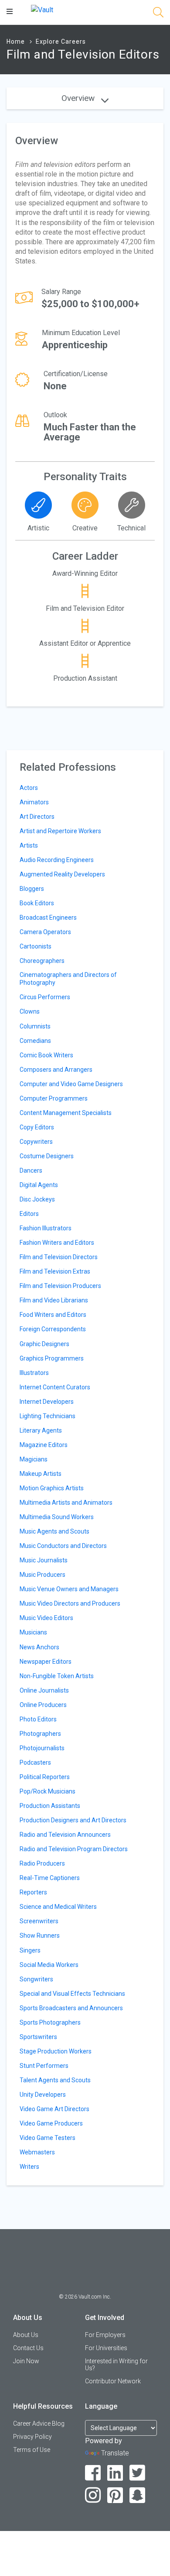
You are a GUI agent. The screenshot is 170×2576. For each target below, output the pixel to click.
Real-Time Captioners (50, 1878)
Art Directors (37, 817)
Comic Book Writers (46, 1055)
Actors (29, 788)
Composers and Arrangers (56, 1070)
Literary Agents (41, 1430)
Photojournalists (42, 1748)
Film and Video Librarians (54, 1300)
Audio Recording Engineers (57, 860)
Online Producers (43, 1705)
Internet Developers (47, 1402)
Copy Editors (37, 1127)
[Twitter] (138, 2473)
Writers (29, 2167)
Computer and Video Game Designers (71, 1084)
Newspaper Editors (46, 1662)
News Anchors (39, 1647)
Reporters (33, 1892)
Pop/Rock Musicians (48, 1791)
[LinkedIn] (115, 2473)
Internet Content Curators (55, 1387)
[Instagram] (93, 2495)
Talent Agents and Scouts (55, 2080)
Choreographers (42, 961)
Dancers (31, 1170)
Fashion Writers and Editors (57, 1243)
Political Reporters (45, 1777)
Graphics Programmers (52, 1358)
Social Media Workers (49, 1965)
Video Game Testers (48, 2138)
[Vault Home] (42, 9)
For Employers (105, 2335)
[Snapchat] (138, 2495)
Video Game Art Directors (54, 2109)
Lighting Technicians (48, 1416)
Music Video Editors (46, 1618)
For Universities (106, 2348)
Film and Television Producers (60, 1286)
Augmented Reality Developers (62, 874)
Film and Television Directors (59, 1257)
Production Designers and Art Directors (73, 1820)
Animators (34, 802)
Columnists (35, 1026)
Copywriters (36, 1142)
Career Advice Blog (39, 2424)
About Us (26, 2335)
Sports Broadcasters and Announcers (71, 2008)
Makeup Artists (41, 1474)
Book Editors (37, 903)
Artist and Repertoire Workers (60, 831)
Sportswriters (38, 2037)
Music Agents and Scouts (54, 1531)
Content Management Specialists (66, 1113)
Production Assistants (50, 1806)
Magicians (34, 1459)
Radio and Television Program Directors (74, 1849)
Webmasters (37, 2152)
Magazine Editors (44, 1445)
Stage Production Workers (56, 2051)
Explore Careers (61, 42)
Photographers (40, 1734)
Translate (115, 2453)
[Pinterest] (115, 2495)
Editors (29, 1214)
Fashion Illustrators (46, 1228)
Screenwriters (39, 1921)
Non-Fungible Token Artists (57, 1676)
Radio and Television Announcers (65, 1835)
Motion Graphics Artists (52, 1488)
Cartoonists (36, 946)
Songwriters (36, 1979)
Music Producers (42, 1575)
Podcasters (35, 1762)
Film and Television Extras (55, 1271)
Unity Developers (43, 2095)
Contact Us (28, 2348)
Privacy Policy (32, 2437)
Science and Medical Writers (58, 1907)
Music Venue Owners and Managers (69, 1589)
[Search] (158, 14)
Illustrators (34, 1373)
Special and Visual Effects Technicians (72, 1994)
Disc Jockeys (37, 1199)
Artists (29, 845)
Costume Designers (47, 1156)
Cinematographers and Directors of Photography (68, 979)
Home (16, 42)
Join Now (26, 2361)
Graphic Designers (44, 1344)
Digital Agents (39, 1185)
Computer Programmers (54, 1098)
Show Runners (40, 1935)
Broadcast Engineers (48, 918)
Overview (79, 98)
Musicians (33, 1632)
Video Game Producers (51, 2123)
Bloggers (32, 889)
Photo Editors (38, 1719)
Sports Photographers (50, 2022)
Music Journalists (44, 1560)
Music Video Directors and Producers (70, 1603)
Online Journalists (44, 1690)
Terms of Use (32, 2450)
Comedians (35, 1041)
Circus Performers (45, 997)
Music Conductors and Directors (63, 1546)
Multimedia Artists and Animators (66, 1503)
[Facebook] (93, 2473)
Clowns (30, 1011)
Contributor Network (113, 2381)
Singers (30, 1950)
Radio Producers (42, 1863)
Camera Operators (45, 932)
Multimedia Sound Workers (57, 1517)
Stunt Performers (44, 2066)
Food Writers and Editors (53, 1315)
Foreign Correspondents (53, 1329)
